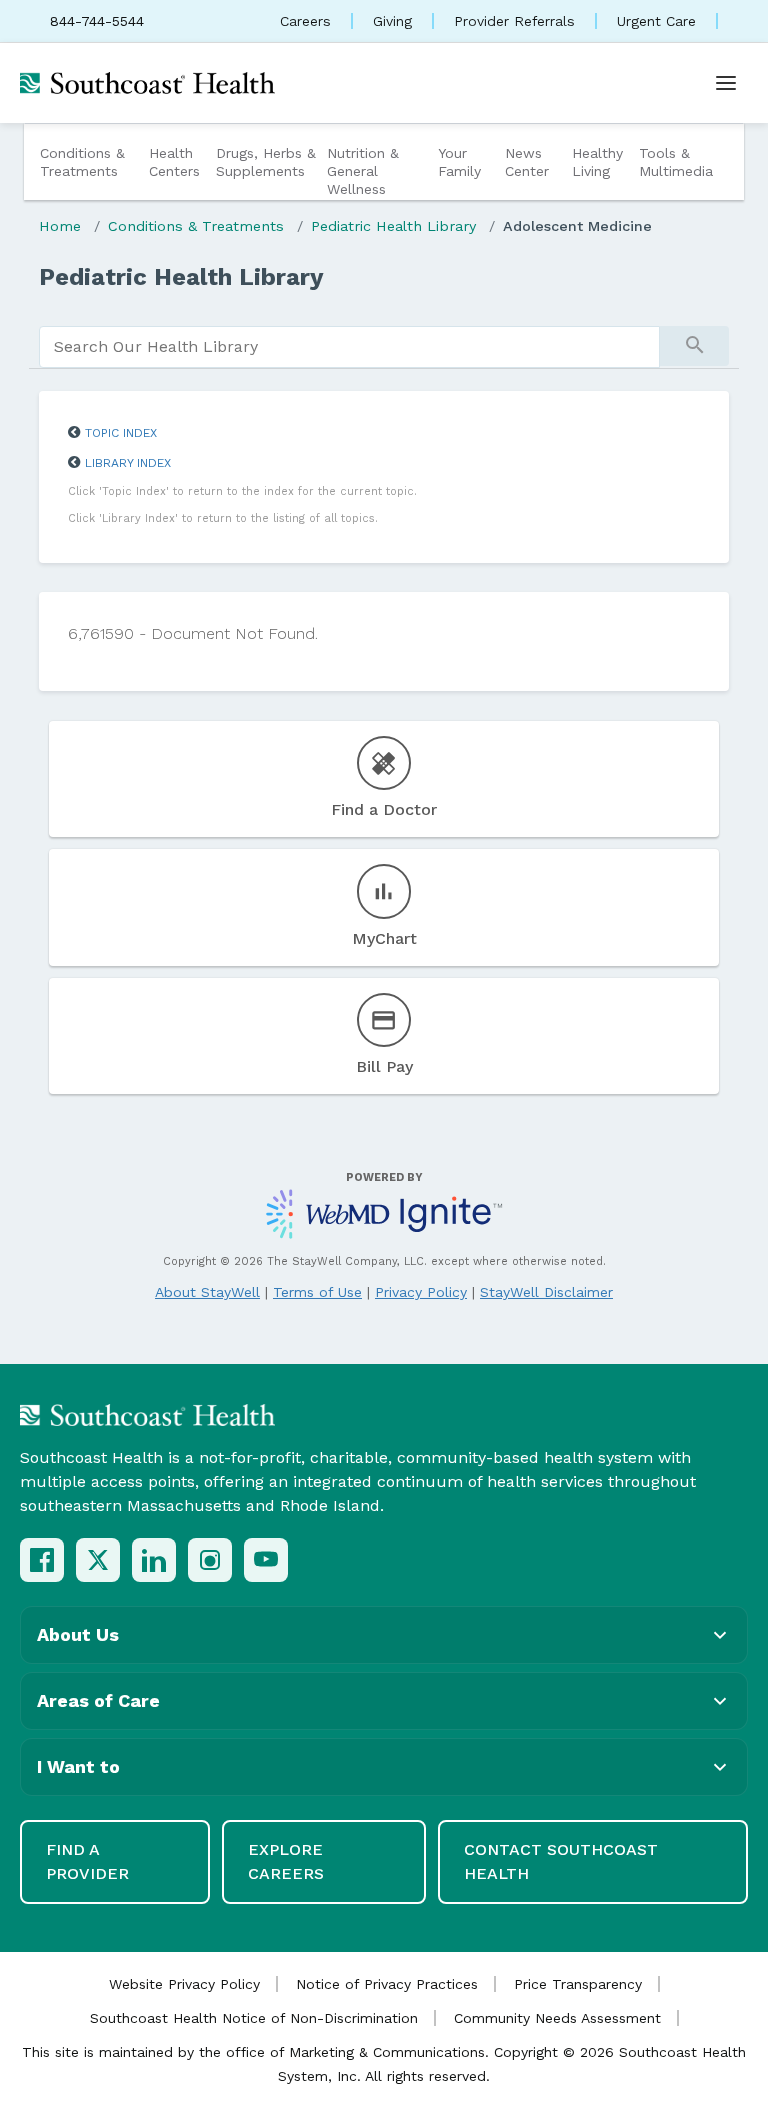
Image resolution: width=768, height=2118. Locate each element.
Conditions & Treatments (82, 162)
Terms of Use (317, 1292)
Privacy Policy (421, 1292)
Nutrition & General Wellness (363, 171)
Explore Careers (286, 1861)
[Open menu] (726, 83)
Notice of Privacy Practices (387, 1984)
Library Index (128, 463)
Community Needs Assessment (557, 2018)
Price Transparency (578, 1984)
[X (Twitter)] (98, 1560)
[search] (349, 347)
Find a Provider (87, 1861)
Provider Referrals (514, 21)
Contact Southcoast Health (561, 1861)
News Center (527, 162)
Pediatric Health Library (393, 226)
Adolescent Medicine (577, 226)
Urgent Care (656, 21)
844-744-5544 (97, 21)
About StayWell (207, 1292)
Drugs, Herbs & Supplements (266, 162)
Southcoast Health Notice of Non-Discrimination (254, 2018)
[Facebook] (42, 1560)
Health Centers (174, 162)
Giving (392, 21)
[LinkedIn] (154, 1560)
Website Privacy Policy (184, 1984)
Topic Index (121, 433)
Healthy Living (597, 162)
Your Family (459, 162)
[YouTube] (266, 1560)
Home (60, 226)
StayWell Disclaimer (546, 1292)
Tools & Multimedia (676, 162)
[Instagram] (210, 1560)
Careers (305, 21)
